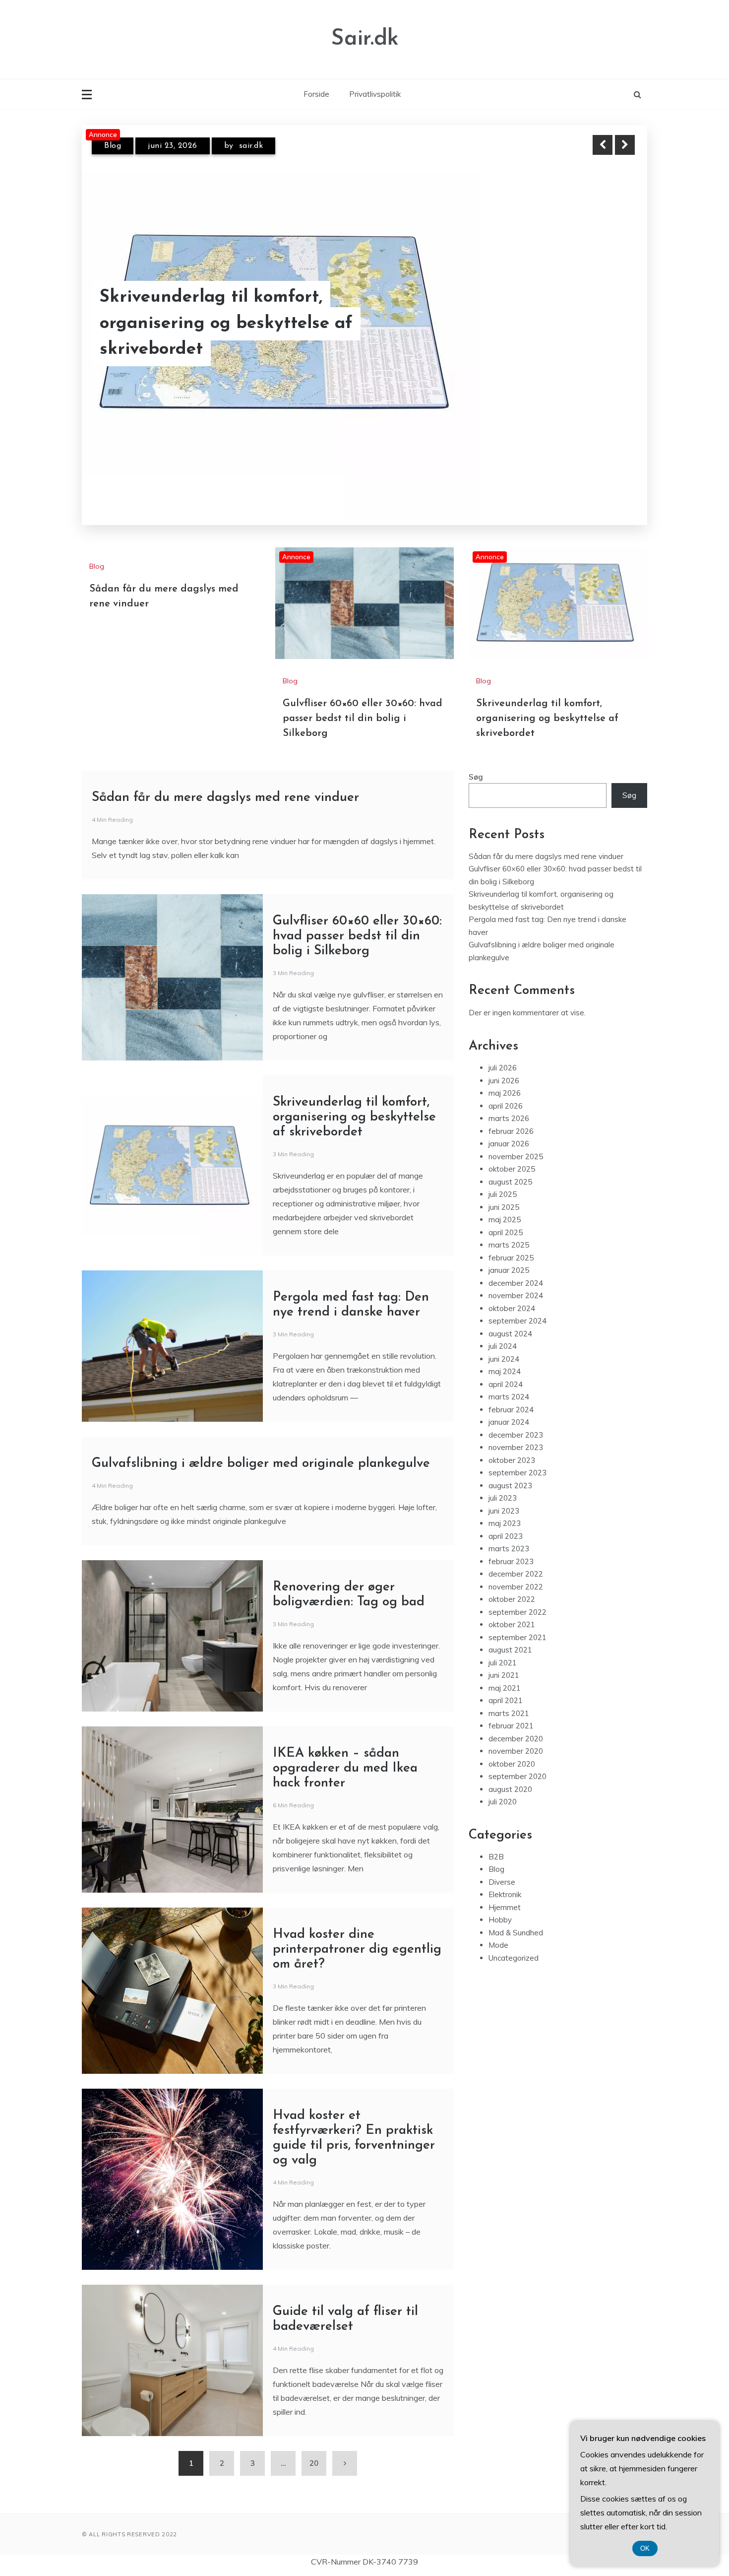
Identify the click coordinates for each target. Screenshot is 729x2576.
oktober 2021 (512, 1605)
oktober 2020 (512, 1744)
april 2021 (506, 1681)
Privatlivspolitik (375, 94)
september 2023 (517, 1453)
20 (314, 2443)
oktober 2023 (512, 1440)
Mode (498, 1926)
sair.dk (247, 146)
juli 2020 (503, 1782)
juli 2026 (503, 1048)
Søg (476, 757)
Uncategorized (514, 1938)
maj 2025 (505, 1200)
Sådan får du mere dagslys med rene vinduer (225, 778)
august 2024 (510, 1314)
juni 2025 (504, 1187)
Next (625, 145)
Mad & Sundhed (516, 1913)
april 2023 (506, 1516)
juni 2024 (504, 1339)
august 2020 (510, 1769)
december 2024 (516, 1263)
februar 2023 (511, 1542)
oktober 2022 (512, 1580)
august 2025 (510, 1162)
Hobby (500, 1900)
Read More (607, 337)
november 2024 (516, 1276)
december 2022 (516, 1554)
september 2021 (517, 1618)
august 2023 (510, 1466)
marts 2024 (509, 1377)
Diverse (502, 1862)
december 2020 (516, 1719)
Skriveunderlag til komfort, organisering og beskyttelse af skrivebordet (547, 699)
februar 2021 (511, 1706)
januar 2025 (509, 1251)
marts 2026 (509, 1099)
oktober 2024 (512, 1288)
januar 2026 (509, 1124)
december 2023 (516, 1415)
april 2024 (506, 1364)
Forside (316, 94)
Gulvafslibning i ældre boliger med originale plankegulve (261, 1444)
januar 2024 (509, 1403)
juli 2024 (503, 1327)
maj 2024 (505, 1352)
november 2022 (516, 1567)
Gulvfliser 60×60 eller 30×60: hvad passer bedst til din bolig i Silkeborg (250, 337)
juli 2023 (503, 1479)
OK (645, 2548)
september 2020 (517, 1757)
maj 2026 (505, 1074)
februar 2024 (511, 1390)
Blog (113, 146)
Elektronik (505, 1875)
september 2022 (517, 1592)
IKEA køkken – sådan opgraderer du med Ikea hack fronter (345, 1749)
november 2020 (516, 1732)
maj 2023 (505, 1504)
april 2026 (506, 1086)
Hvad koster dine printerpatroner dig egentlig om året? (357, 1930)
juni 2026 (504, 1061)
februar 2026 (511, 1111)
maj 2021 (505, 1668)
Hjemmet (505, 1887)
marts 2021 (509, 1693)
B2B (496, 1837)
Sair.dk (365, 39)
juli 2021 (503, 1643)
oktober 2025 (512, 1150)
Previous (603, 145)
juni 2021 (504, 1656)
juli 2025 (503, 1175)
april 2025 (506, 1213)
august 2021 (510, 1630)
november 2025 (516, 1137)
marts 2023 (509, 1529)
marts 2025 (509, 1225)
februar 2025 (511, 1238)
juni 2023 (504, 1491)
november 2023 (516, 1428)
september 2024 (517, 1301)
